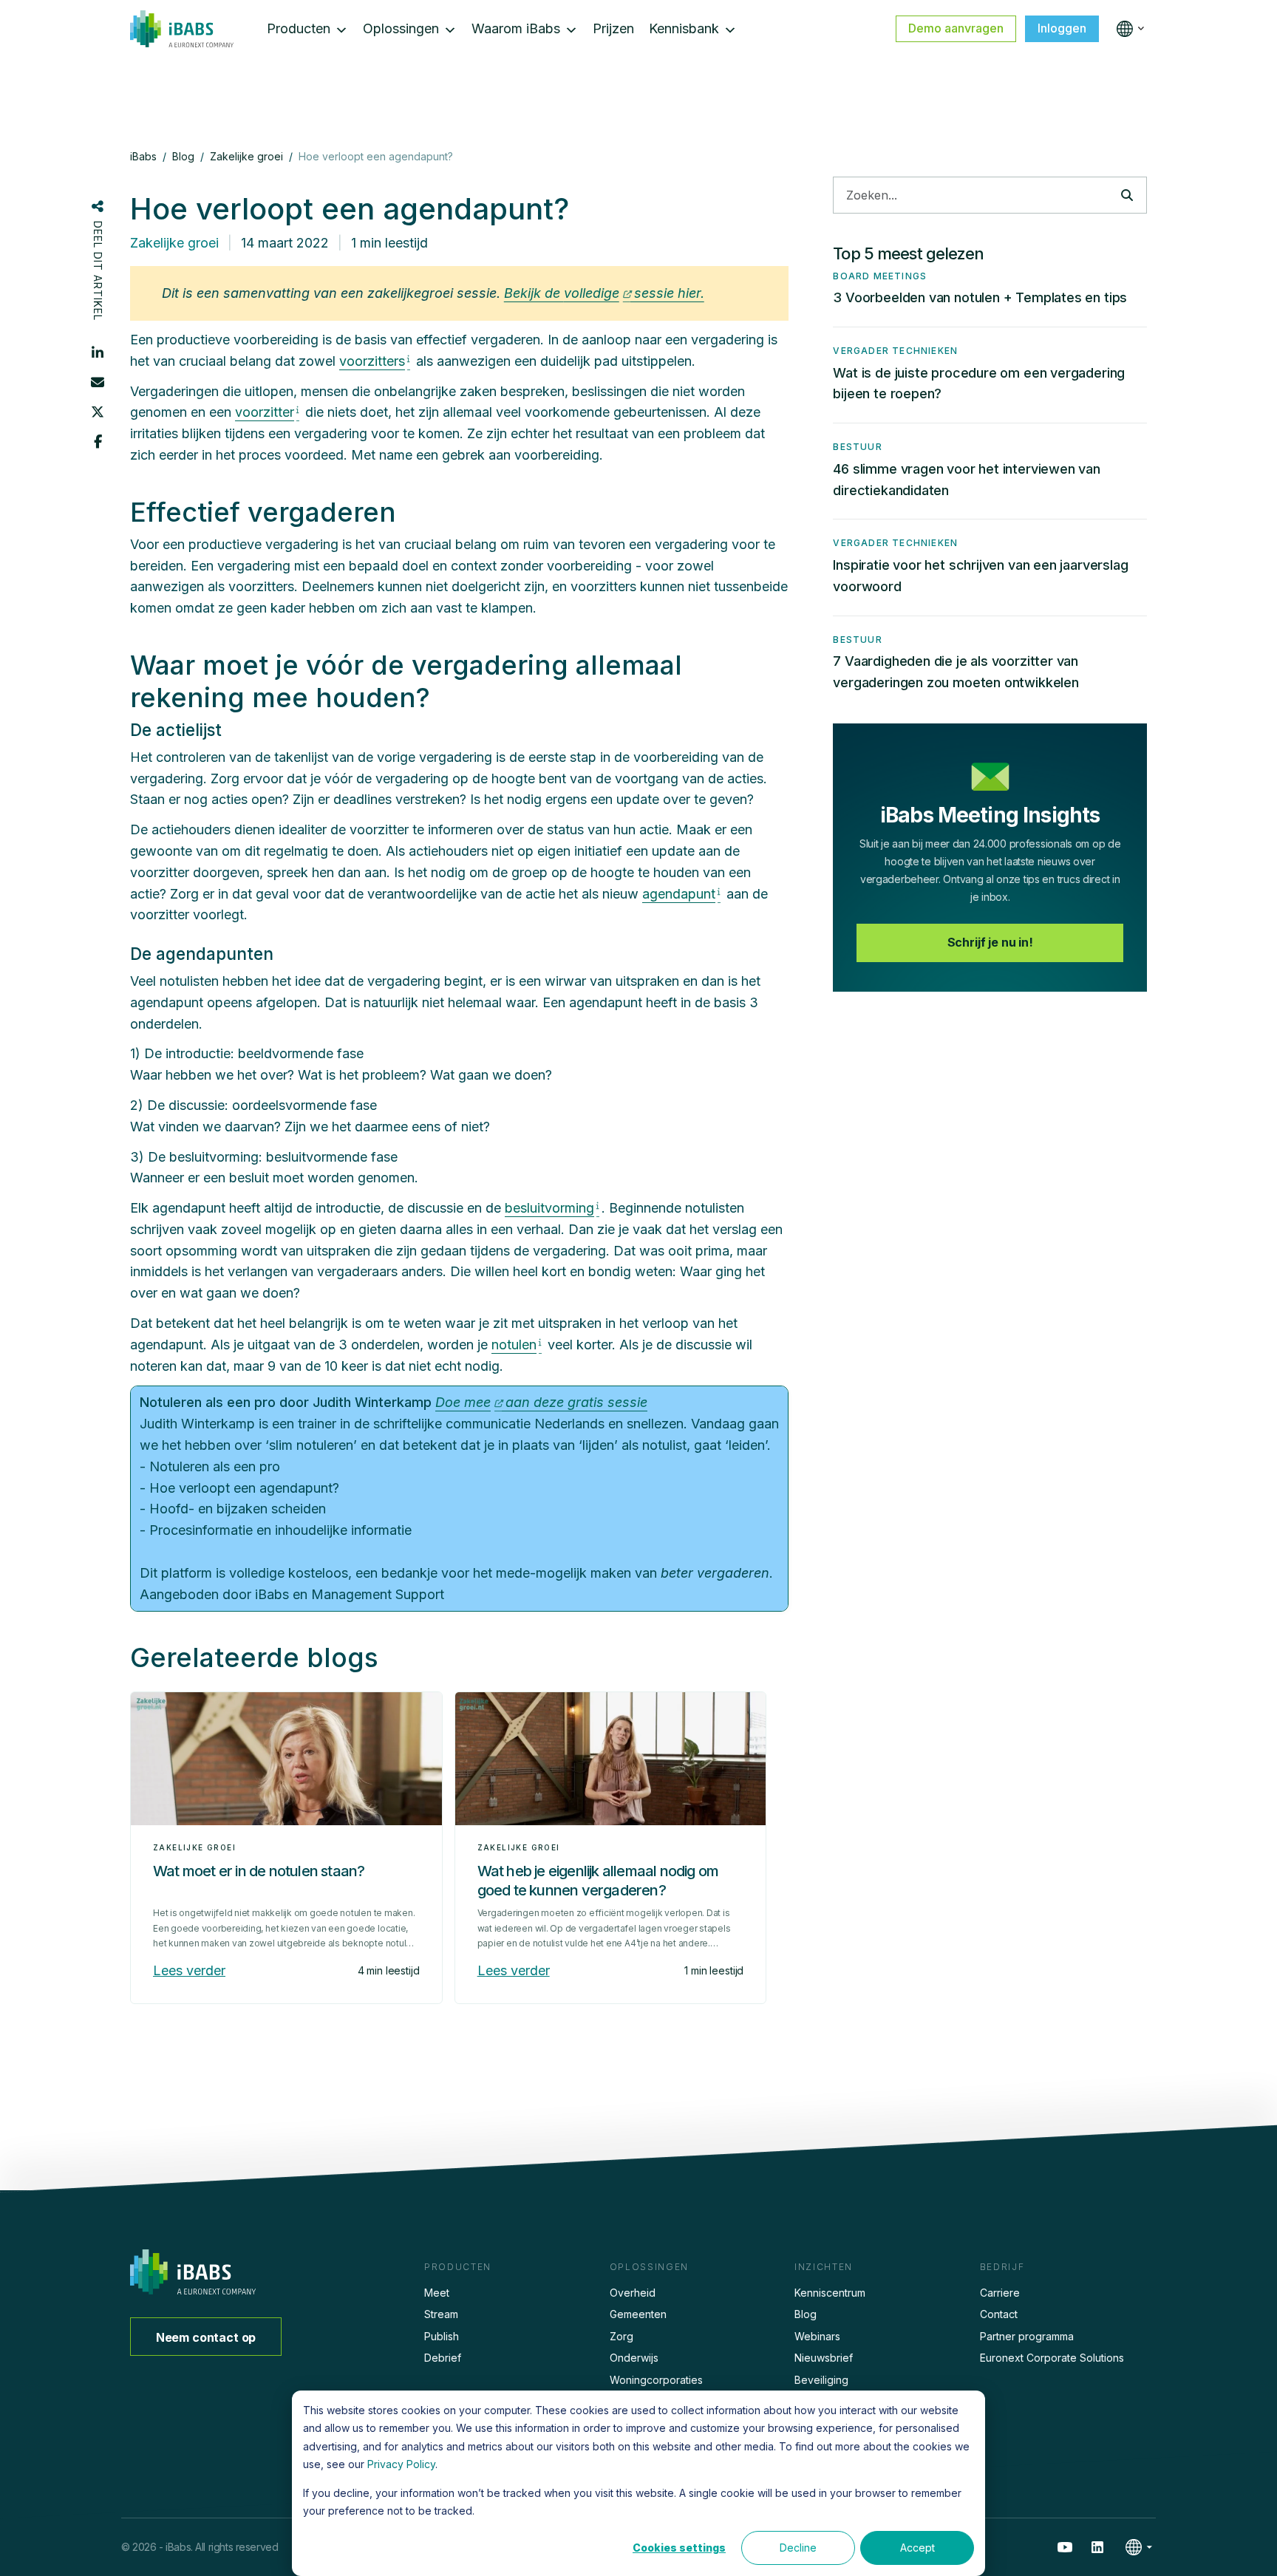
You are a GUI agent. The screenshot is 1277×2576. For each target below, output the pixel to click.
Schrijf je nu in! (990, 942)
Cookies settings (679, 2548)
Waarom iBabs (516, 28)
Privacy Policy (401, 2464)
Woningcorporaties (656, 2380)
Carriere (1000, 2293)
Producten (299, 28)
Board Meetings (880, 276)
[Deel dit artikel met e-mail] (98, 382)
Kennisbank (684, 28)
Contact (999, 2314)
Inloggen (1062, 28)
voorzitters (372, 361)
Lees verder (189, 1970)
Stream (441, 2314)
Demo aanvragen (956, 28)
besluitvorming (549, 1208)
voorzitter (265, 412)
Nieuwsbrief (824, 2358)
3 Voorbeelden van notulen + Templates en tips (980, 297)
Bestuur (857, 447)
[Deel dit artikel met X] (98, 412)
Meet (437, 2293)
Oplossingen (401, 28)
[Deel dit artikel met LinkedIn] (98, 352)
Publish (442, 2336)
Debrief (443, 2358)
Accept (917, 2548)
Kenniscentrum (830, 2293)
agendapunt (679, 894)
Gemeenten (638, 2314)
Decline (798, 2548)
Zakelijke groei (174, 243)
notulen (514, 1345)
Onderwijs (634, 2358)
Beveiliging (821, 2380)
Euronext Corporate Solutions (1052, 2358)
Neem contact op (206, 2337)
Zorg (622, 2336)
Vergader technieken (895, 351)
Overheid (633, 2293)
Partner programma (1027, 2336)
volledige (592, 293)
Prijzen (613, 28)
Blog (806, 2314)
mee (477, 1402)
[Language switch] (1127, 29)
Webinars (817, 2336)
